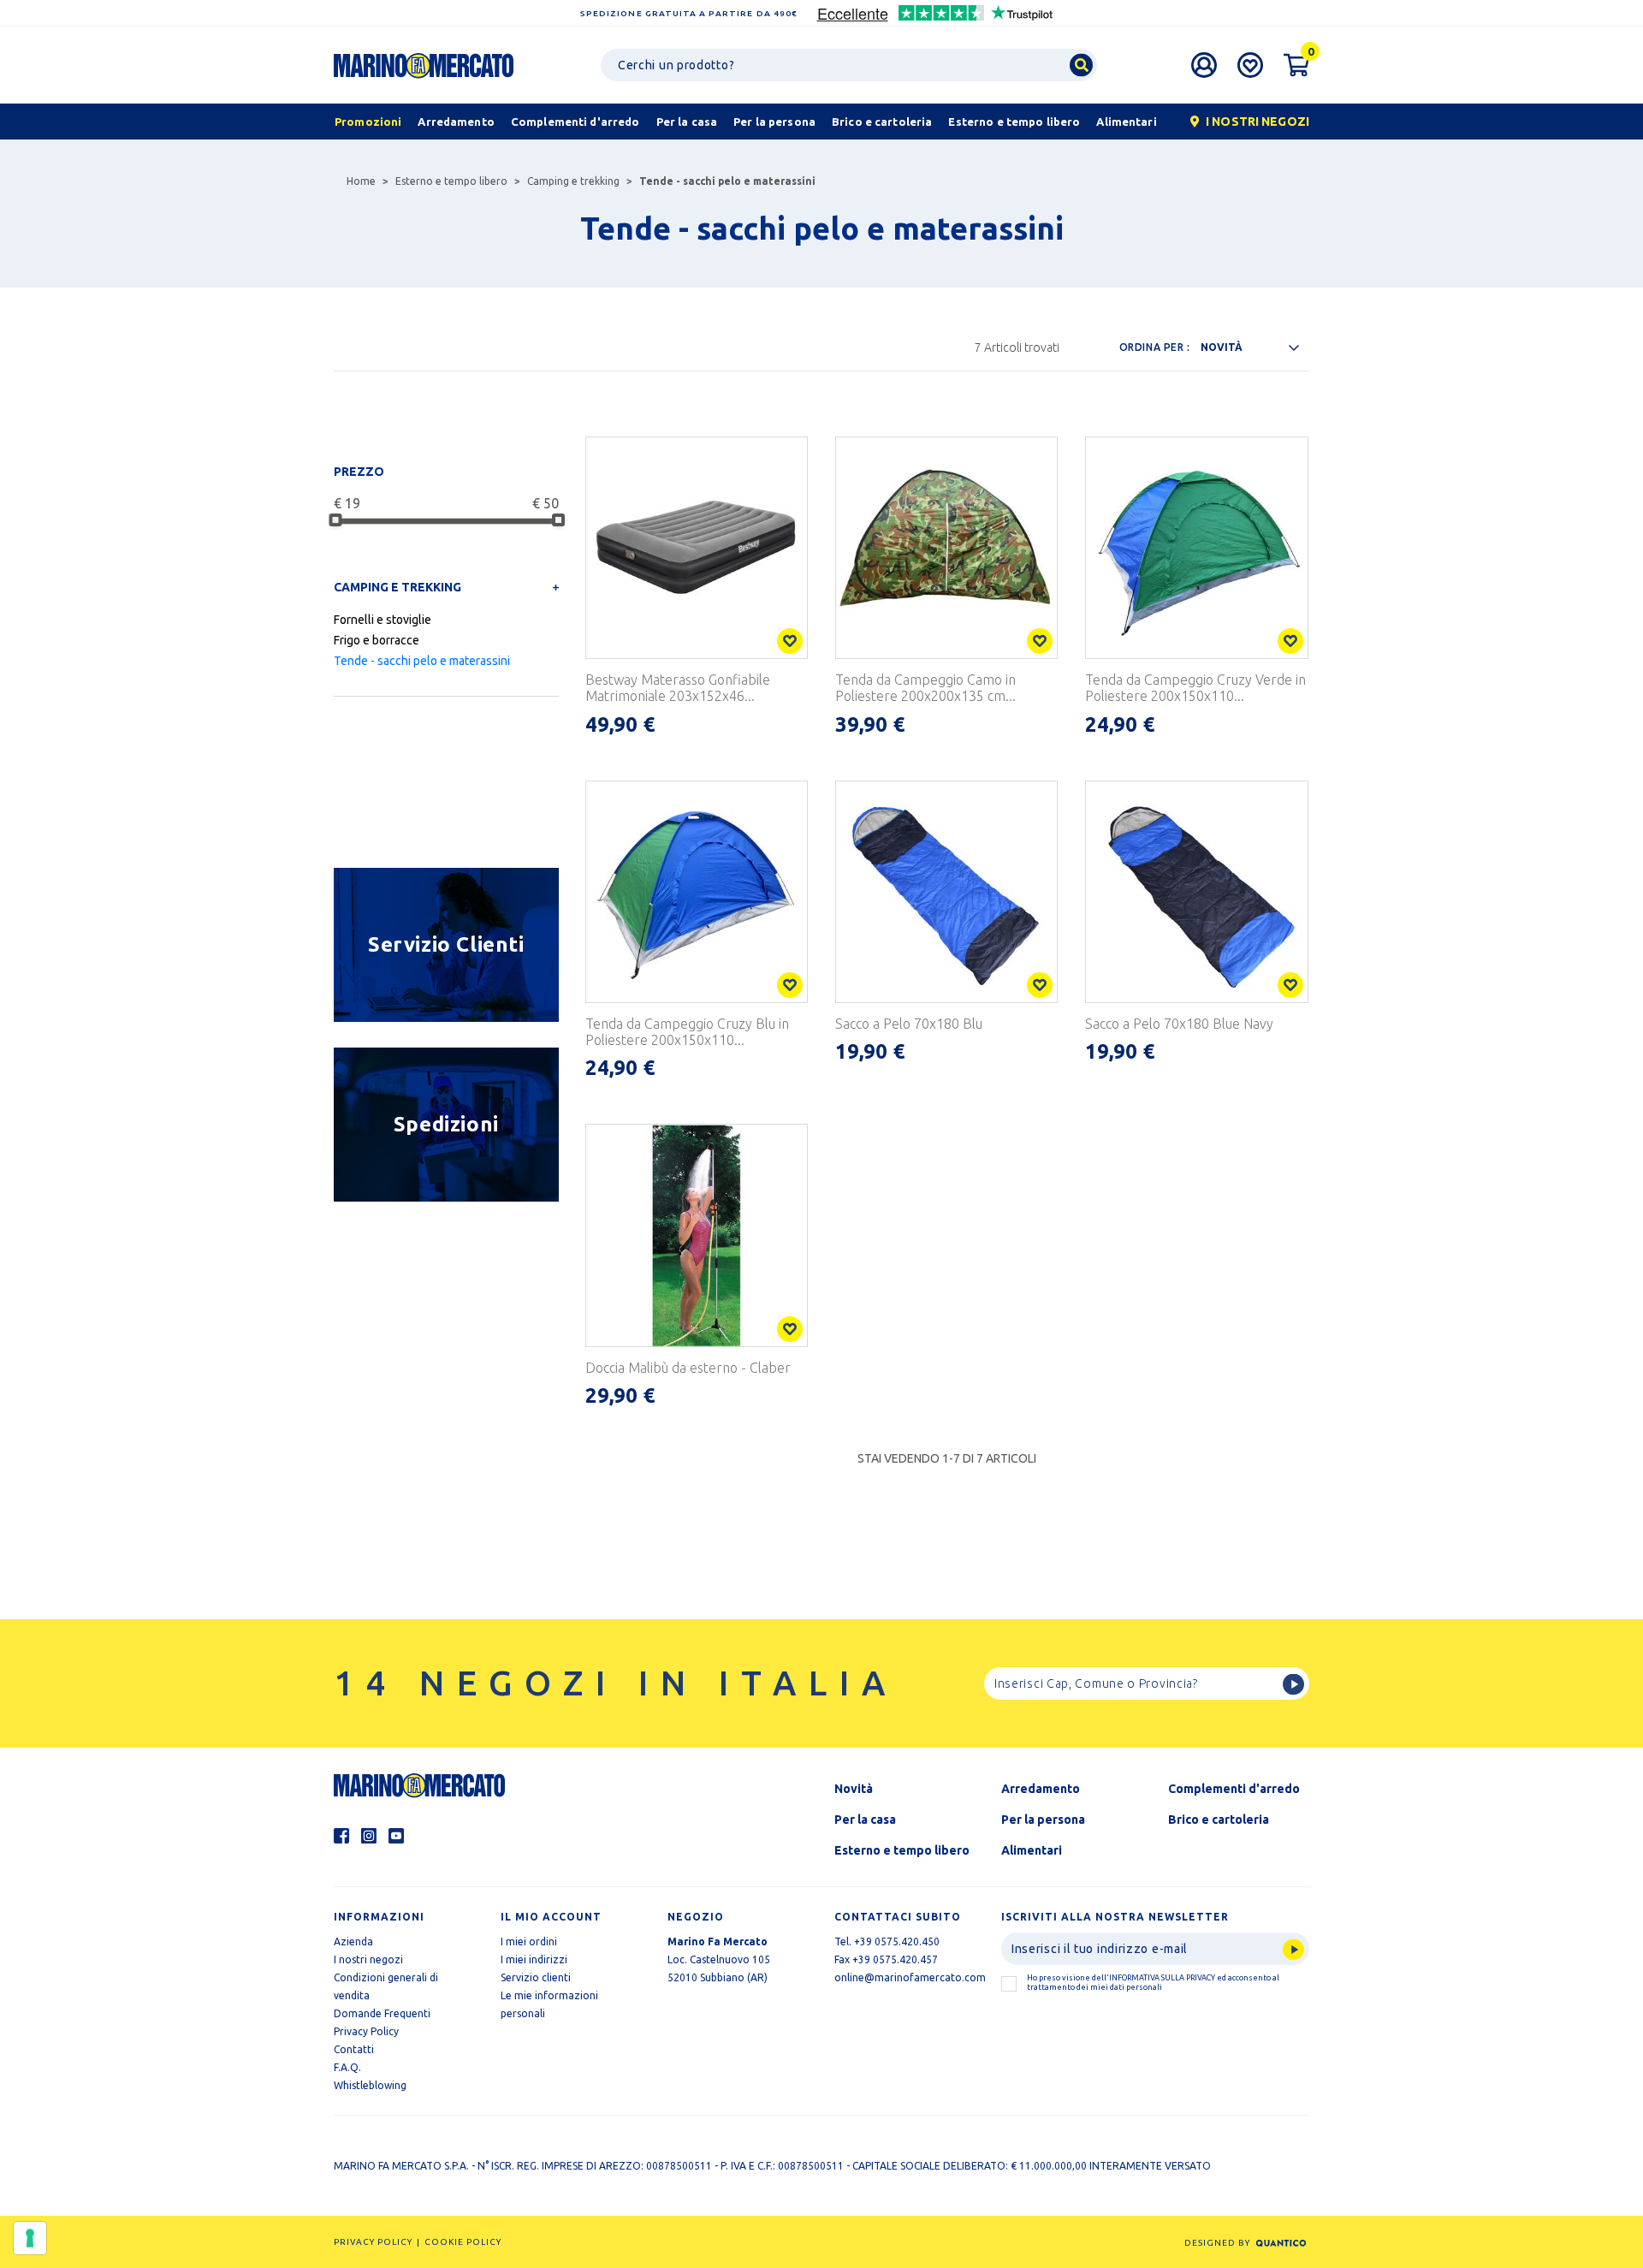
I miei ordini (529, 1941)
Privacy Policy (366, 2031)
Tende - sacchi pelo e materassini (422, 661)
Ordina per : (1155, 347)
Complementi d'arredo (1234, 1789)
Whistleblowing (370, 2085)
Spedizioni (446, 1124)
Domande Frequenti (382, 2013)
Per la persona (1043, 1820)
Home (361, 181)
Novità (854, 1789)
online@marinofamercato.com (910, 1977)
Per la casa (865, 1820)
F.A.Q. (347, 2067)
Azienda (353, 1941)
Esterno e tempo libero (451, 181)
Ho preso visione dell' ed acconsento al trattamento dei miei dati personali (1153, 1983)
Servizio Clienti (446, 944)
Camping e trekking (573, 181)
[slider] (335, 520)
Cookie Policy (463, 2242)
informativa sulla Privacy (1162, 1978)
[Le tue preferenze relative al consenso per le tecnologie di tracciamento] (30, 2238)
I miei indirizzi (534, 1959)
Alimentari (1032, 1850)
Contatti (354, 2049)
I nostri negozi (368, 1959)
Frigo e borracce (377, 640)
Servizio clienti (536, 1977)
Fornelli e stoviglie (383, 620)
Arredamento (1041, 1789)
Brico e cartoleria (1219, 1820)
